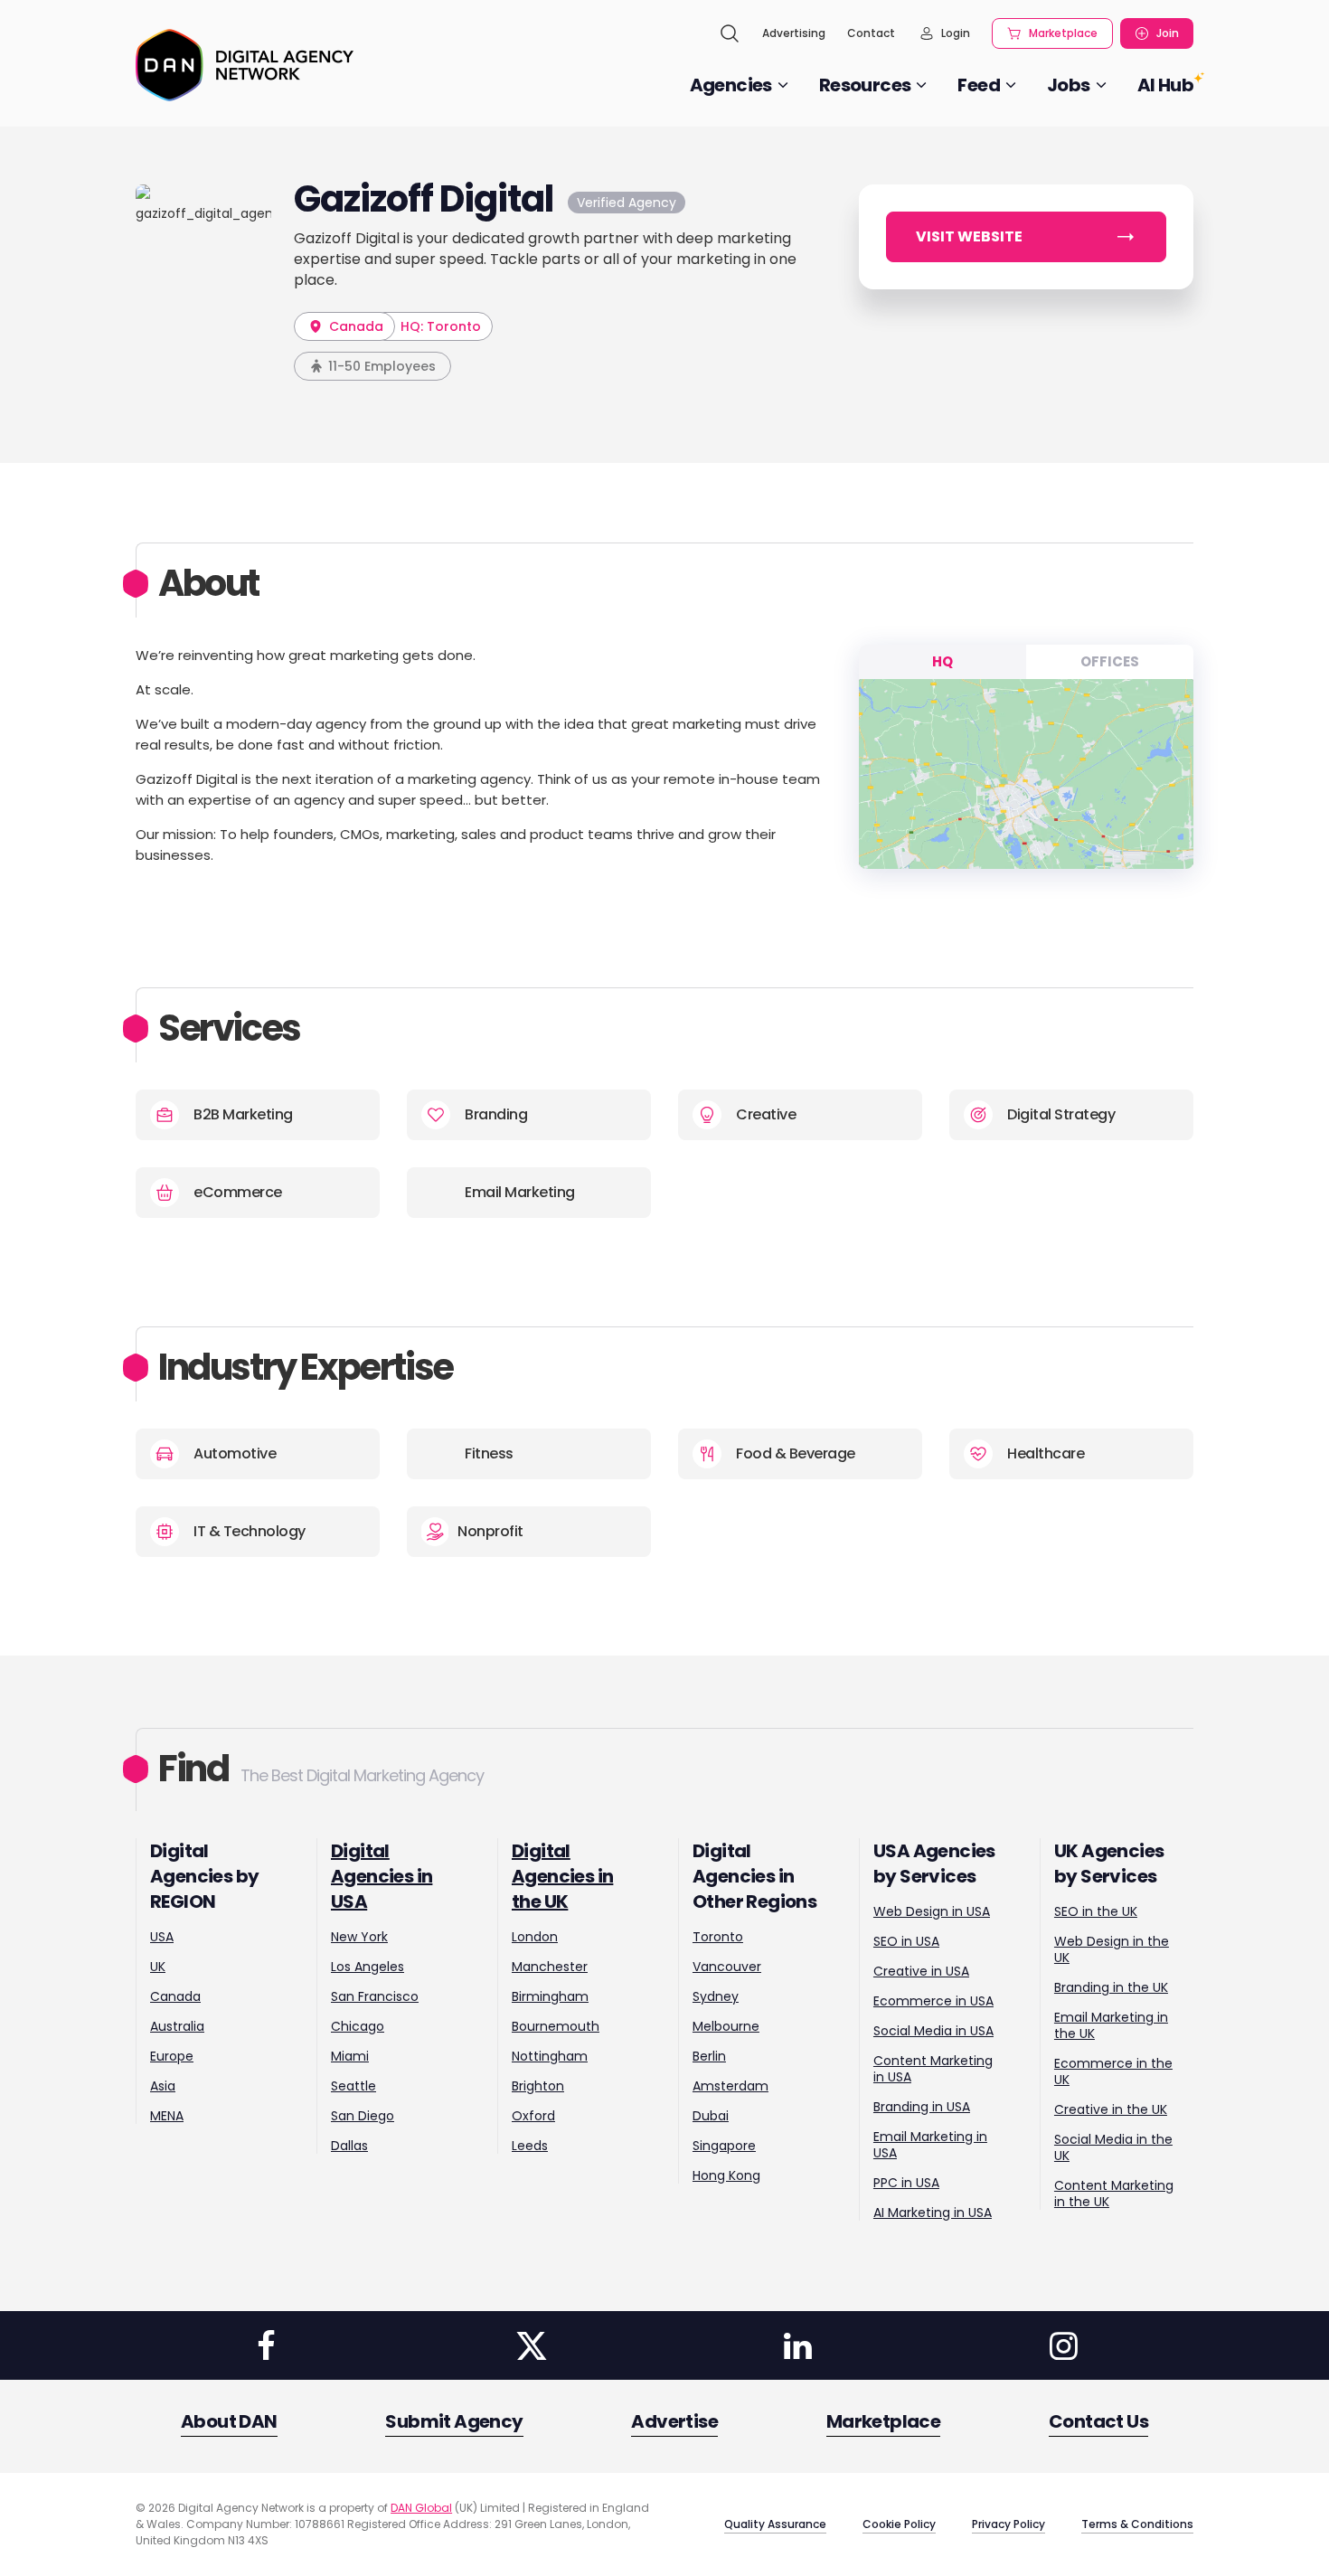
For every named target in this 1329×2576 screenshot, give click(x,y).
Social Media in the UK (1113, 2147)
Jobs (1069, 85)
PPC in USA (906, 2183)
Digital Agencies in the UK (562, 1876)
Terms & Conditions (1137, 2524)
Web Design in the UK (1112, 1949)
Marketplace (1063, 33)
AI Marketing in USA (933, 2213)
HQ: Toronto (441, 326)
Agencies (731, 85)
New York (359, 1937)
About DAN (229, 2421)
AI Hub (1165, 85)
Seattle (353, 2086)
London (535, 1937)
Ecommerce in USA (933, 2001)
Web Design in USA (932, 1911)
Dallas (349, 2146)
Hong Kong (726, 2175)
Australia (177, 2026)
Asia (163, 2086)
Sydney (716, 1996)
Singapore (724, 2146)
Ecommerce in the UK (1113, 2071)
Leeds (530, 2146)
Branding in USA (922, 2107)
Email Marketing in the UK (1111, 2025)
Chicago (358, 2026)
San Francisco (375, 1996)
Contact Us (1098, 2421)
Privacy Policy (1009, 2524)
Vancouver (727, 1967)
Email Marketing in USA (930, 2145)
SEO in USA (906, 1941)
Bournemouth (556, 2026)
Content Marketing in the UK (1114, 2194)
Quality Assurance (775, 2524)
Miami (350, 2056)
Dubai (711, 2116)
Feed (979, 85)
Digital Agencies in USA (382, 1876)
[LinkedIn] (797, 2345)
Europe (172, 2056)
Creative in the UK (1111, 2109)
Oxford (533, 2116)
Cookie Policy (899, 2524)
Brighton (538, 2086)
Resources (865, 85)
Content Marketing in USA (933, 2069)
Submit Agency (454, 2421)
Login (956, 33)
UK (158, 1967)
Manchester (550, 1967)
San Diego (363, 2116)
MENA (167, 2116)
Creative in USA (921, 1971)
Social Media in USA (933, 2031)
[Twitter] (532, 2345)
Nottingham (550, 2056)
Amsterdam (730, 2086)
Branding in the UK (1111, 1987)
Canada (354, 326)
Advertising (794, 33)
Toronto (718, 1937)
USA (162, 1937)
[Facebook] (266, 2345)
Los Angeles (368, 1967)
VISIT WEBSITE (969, 236)
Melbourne (726, 2026)
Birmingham (550, 1996)
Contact (871, 33)
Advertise (674, 2421)
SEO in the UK (1096, 1911)
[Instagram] (1063, 2345)
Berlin (709, 2056)
